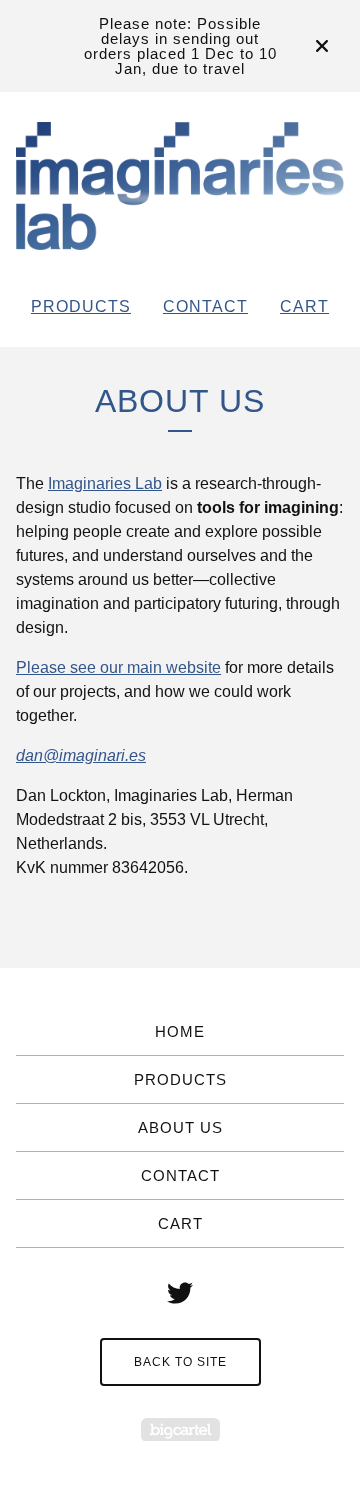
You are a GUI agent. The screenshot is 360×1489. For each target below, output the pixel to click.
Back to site (180, 1362)
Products (81, 306)
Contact (205, 306)
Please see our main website (118, 667)
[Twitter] (180, 1293)
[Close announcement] (322, 46)
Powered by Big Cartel (180, 1429)
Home (180, 1031)
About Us (180, 1127)
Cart (304, 306)
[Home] (180, 186)
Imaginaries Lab (105, 483)
